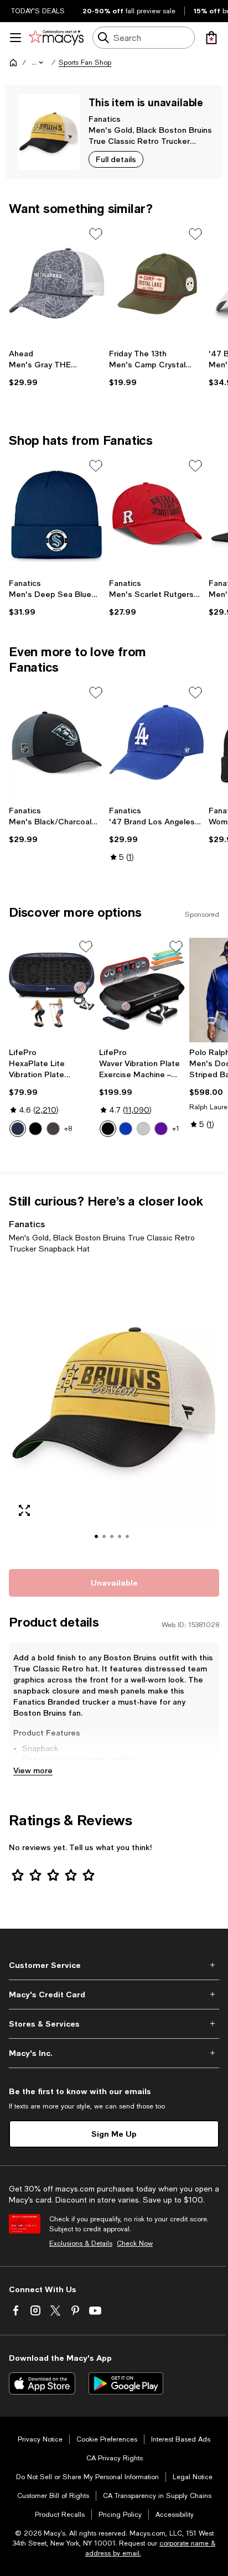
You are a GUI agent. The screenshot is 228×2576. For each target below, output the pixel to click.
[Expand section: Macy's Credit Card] (114, 1995)
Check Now (135, 2243)
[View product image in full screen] (24, 1510)
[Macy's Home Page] (56, 38)
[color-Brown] (53, 1129)
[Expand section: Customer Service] (114, 1965)
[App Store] (42, 2383)
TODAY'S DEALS (38, 11)
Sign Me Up (114, 2134)
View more (33, 1770)
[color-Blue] (18, 1129)
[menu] (15, 38)
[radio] (18, 1129)
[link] (57, 368)
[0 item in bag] (211, 38)
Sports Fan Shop (85, 63)
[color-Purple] (161, 1129)
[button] (38, 63)
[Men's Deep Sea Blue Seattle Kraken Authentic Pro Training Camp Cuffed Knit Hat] (57, 515)
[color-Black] (35, 1129)
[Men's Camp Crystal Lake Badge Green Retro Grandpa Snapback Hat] (157, 283)
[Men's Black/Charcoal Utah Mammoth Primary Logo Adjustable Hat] (57, 742)
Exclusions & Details (81, 2243)
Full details (116, 159)
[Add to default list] (96, 234)
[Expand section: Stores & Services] (114, 2024)
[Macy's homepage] (13, 63)
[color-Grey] (143, 1129)
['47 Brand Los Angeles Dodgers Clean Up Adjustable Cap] (157, 742)
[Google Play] (126, 2383)
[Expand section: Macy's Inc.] (114, 2053)
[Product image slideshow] (114, 1409)
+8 (68, 1129)
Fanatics (105, 119)
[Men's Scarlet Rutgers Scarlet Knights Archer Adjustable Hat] (157, 515)
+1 (176, 1129)
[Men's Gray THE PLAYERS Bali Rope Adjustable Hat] (57, 283)
